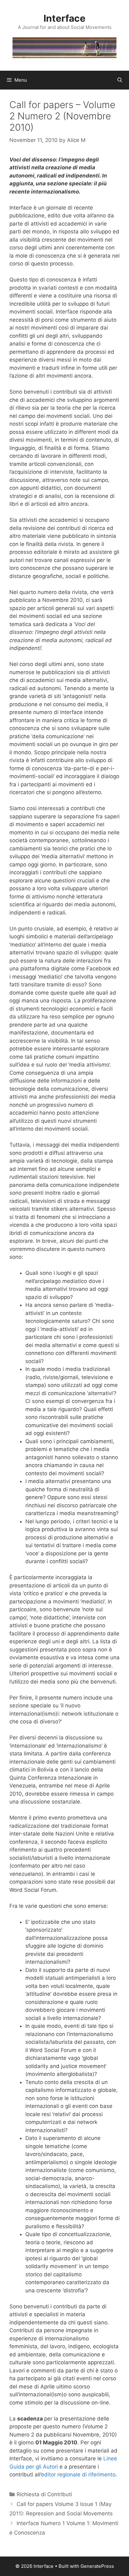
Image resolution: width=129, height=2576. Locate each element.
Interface (64, 18)
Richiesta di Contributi (44, 2494)
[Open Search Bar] (120, 80)
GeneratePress (97, 2566)
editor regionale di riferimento (78, 2475)
